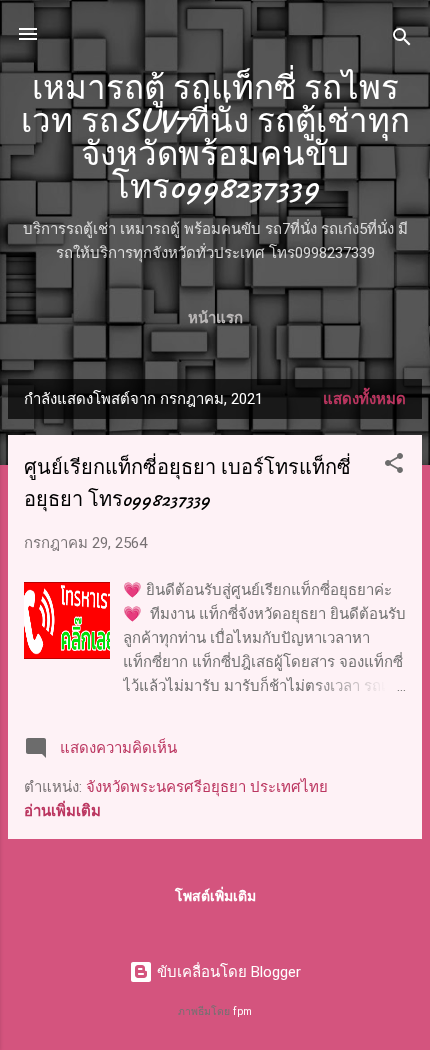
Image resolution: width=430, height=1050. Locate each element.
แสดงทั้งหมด (364, 399)
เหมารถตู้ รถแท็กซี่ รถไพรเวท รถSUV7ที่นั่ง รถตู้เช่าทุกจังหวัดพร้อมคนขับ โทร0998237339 (215, 138)
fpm (242, 1011)
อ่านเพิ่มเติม (62, 811)
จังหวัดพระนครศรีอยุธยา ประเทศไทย (207, 787)
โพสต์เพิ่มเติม (215, 896)
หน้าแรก (215, 318)
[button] (394, 466)
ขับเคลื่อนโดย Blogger (227, 972)
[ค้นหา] (402, 40)
